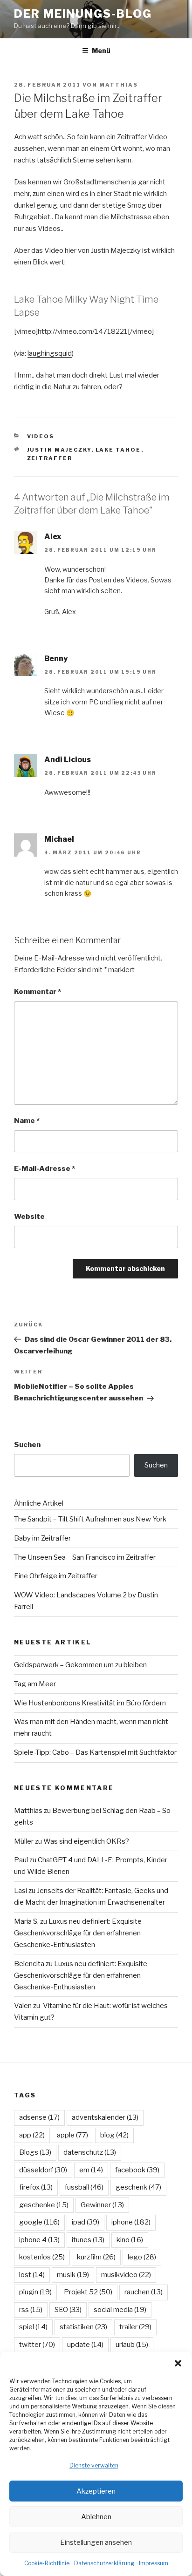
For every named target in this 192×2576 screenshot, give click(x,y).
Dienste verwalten (94, 2465)
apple (72, 2135)
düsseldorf (43, 2170)
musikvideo (126, 2275)
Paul (21, 1860)
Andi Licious (68, 760)
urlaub (132, 2345)
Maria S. (26, 1921)
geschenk (138, 2187)
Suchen (27, 1445)
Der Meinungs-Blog (83, 14)
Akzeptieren (96, 2491)
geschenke (44, 2205)
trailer (135, 2327)
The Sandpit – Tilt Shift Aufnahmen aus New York (90, 1519)
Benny (56, 659)
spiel (33, 2327)
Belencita (29, 1964)
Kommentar (38, 992)
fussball (84, 2187)
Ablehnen (96, 2517)
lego (142, 2257)
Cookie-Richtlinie (47, 2563)
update (85, 2345)
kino (130, 2240)
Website (29, 1217)
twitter (37, 2345)
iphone (131, 2222)
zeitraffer (50, 458)
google (39, 2222)
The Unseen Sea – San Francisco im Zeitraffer (85, 1557)
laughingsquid (50, 353)
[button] (178, 2363)
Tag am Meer (35, 1684)
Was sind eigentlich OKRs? (86, 1841)
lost (32, 2275)
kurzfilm (96, 2257)
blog (114, 2135)
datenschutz (90, 2152)
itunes (88, 2240)
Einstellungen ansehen (96, 2542)
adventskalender (105, 2117)
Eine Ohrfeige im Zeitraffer (56, 1576)
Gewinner (102, 2205)
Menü (101, 51)
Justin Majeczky (59, 450)
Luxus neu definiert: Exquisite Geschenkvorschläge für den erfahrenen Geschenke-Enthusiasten (78, 1933)
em (91, 2170)
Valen (23, 2006)
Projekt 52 (88, 2292)
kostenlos (42, 2257)
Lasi (21, 1891)
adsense (39, 2117)
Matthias (119, 85)
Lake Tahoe (118, 450)
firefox (36, 2187)
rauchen (144, 2292)
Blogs (35, 2152)
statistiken (83, 2327)
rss (31, 2310)
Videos (41, 436)
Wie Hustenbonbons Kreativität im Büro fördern (90, 1703)
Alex (53, 537)
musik (73, 2275)
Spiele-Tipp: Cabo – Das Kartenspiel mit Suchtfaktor (95, 1752)
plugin (35, 2292)
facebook (137, 2170)
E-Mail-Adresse (45, 1169)
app (32, 2135)
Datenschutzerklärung (104, 2563)
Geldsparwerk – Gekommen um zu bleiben (80, 1665)
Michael (59, 839)
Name (27, 1121)
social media (120, 2310)
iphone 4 (39, 2240)
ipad (86, 2222)
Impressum (154, 2563)
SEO (68, 2310)
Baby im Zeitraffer (42, 1538)
